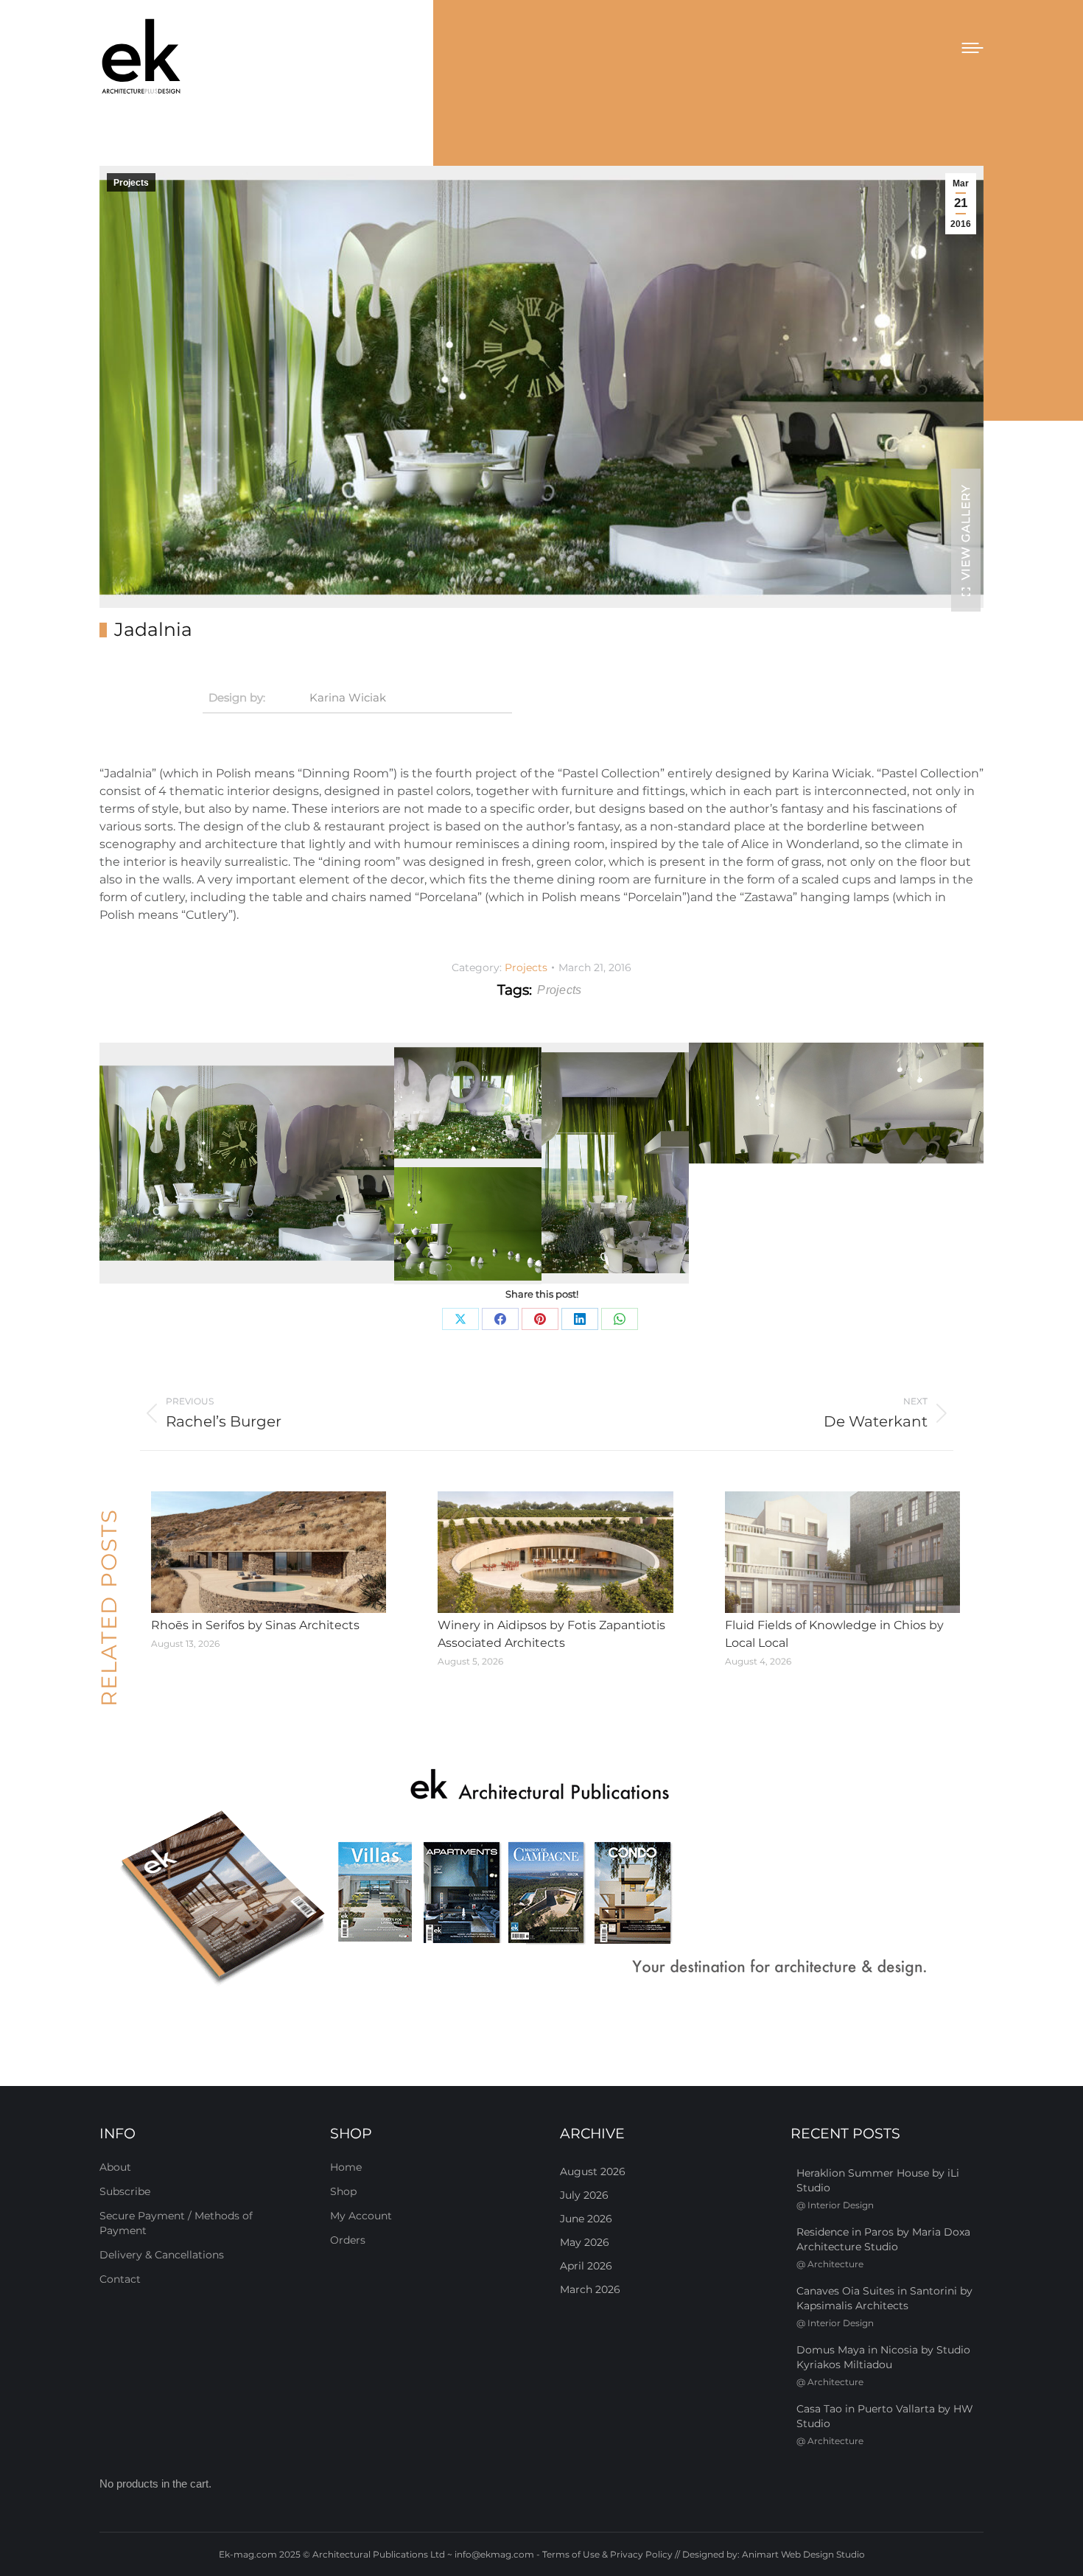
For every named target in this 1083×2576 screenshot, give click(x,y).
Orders (348, 2240)
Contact (120, 2279)
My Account (361, 2216)
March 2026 (590, 2289)
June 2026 (586, 2219)
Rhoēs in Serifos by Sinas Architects (255, 1625)
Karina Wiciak (348, 697)
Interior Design (841, 2205)
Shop (343, 2191)
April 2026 (586, 2266)
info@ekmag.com (494, 2554)
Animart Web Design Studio (803, 2554)
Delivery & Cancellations (162, 2255)
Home (346, 2167)
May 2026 (585, 2242)
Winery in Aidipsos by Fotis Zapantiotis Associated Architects (551, 1634)
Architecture (835, 2264)
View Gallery (965, 532)
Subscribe (125, 2191)
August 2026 (593, 2171)
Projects (131, 183)
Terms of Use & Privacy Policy (607, 2554)
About (115, 2167)
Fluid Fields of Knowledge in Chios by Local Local (834, 1634)
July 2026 (584, 2195)
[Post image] (269, 1553)
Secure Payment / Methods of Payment (176, 2223)
